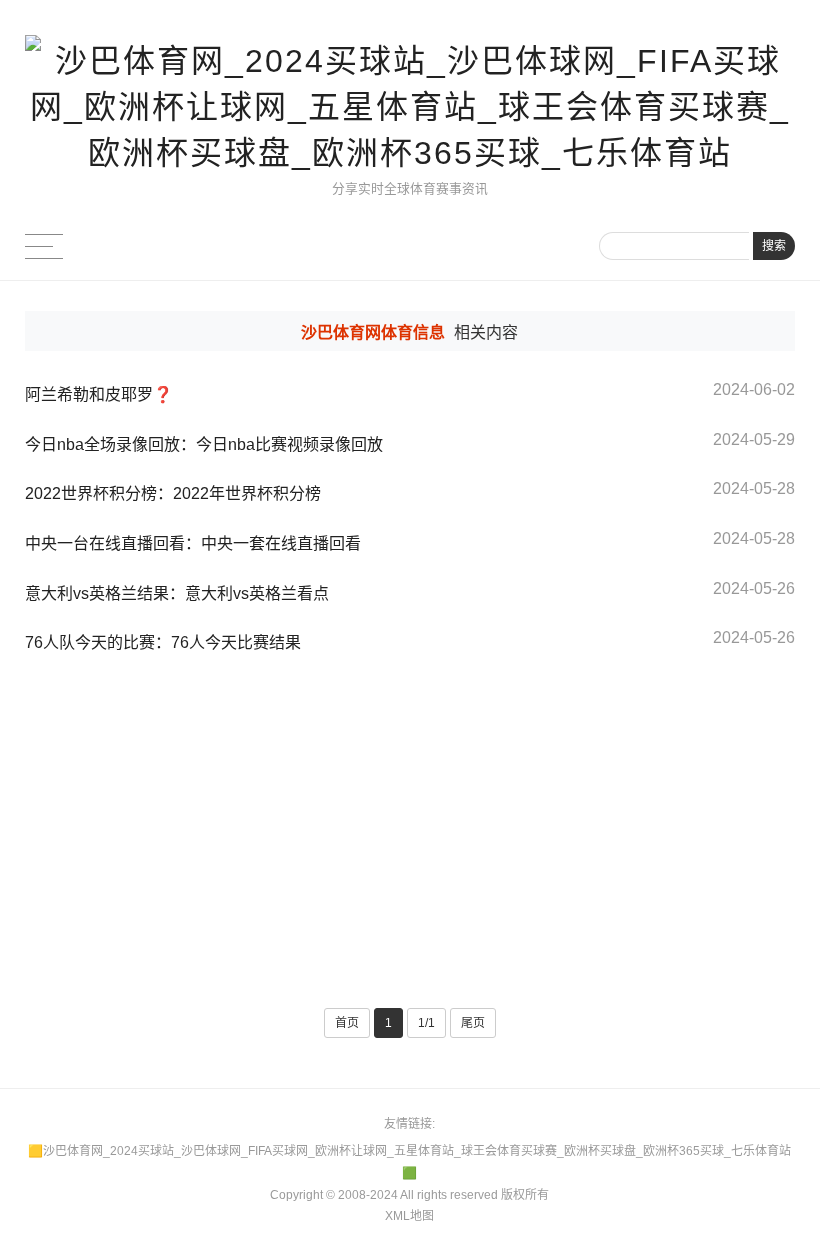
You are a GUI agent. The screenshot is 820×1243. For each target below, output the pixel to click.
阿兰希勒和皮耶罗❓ (99, 394)
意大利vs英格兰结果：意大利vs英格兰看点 (177, 593)
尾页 (473, 1023)
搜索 (774, 246)
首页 (347, 1023)
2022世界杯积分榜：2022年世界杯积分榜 (173, 493)
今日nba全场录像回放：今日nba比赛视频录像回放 (204, 444)
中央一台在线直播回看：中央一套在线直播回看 (193, 543)
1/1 (426, 1023)
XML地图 (409, 1216)
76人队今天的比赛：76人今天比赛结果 (163, 642)
